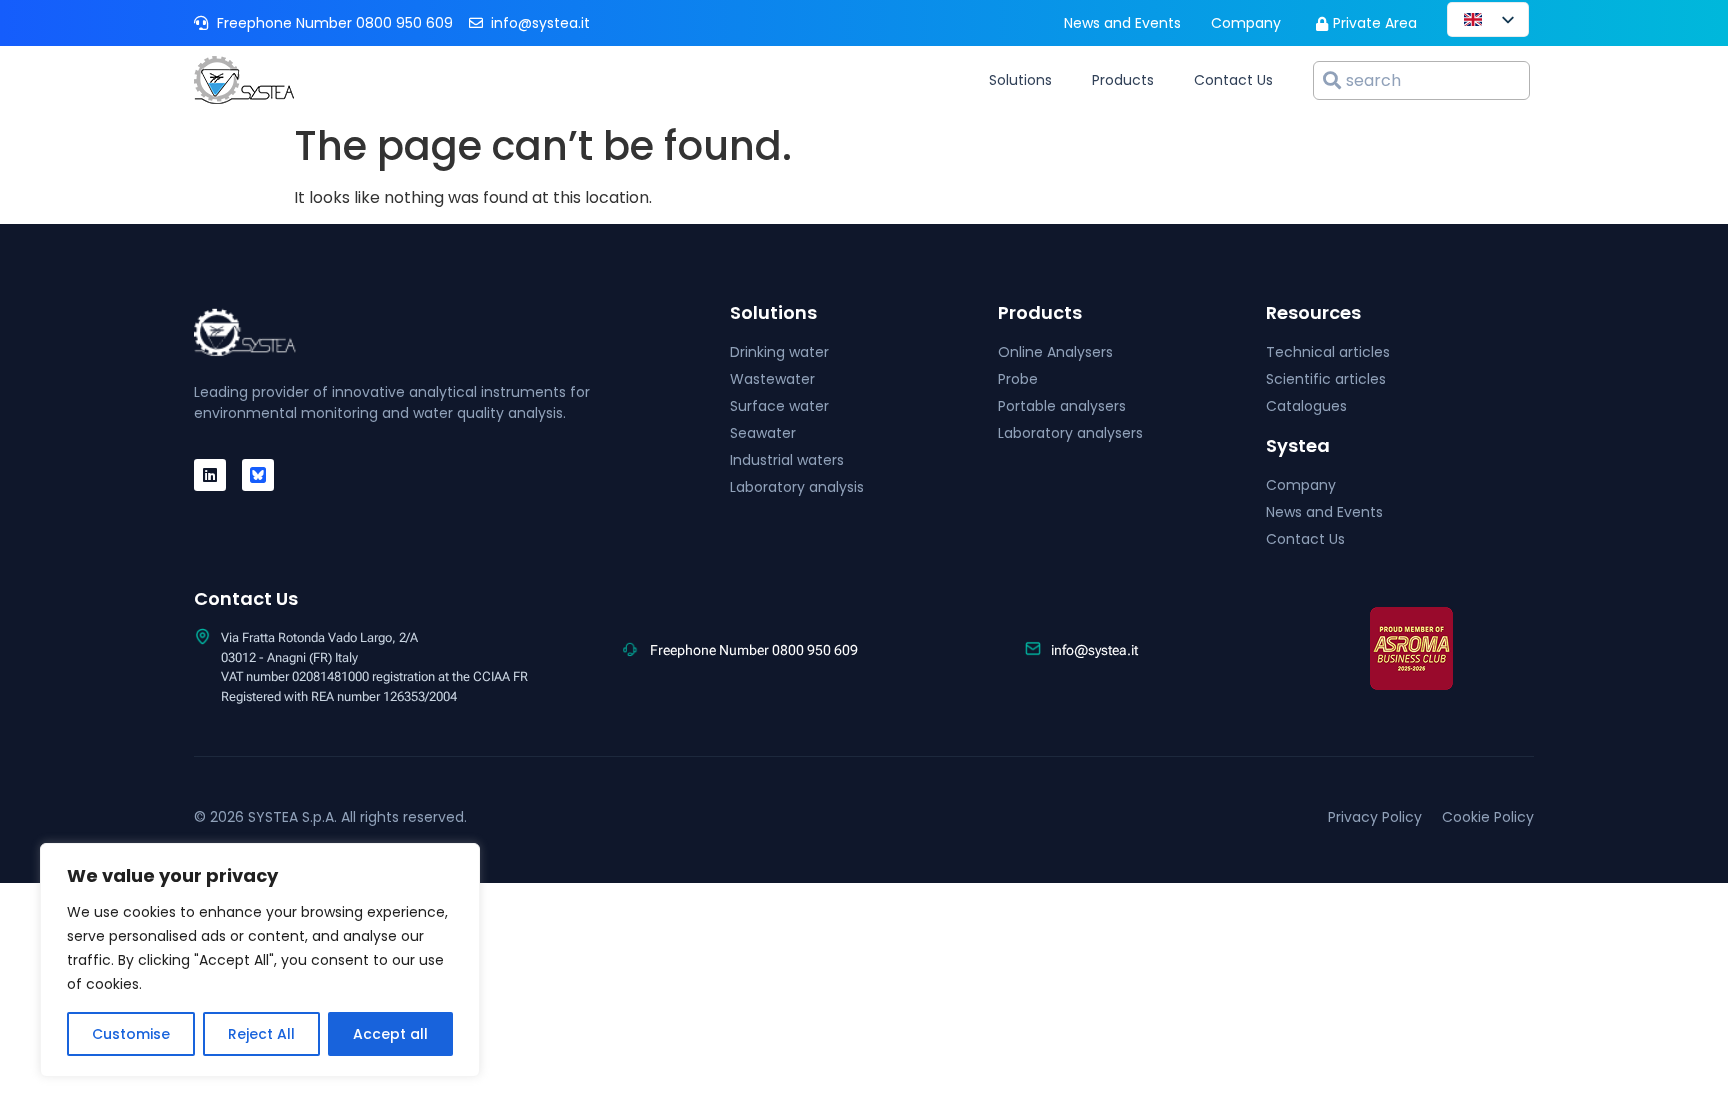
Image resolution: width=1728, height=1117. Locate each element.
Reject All (261, 1034)
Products (1123, 80)
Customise (131, 1034)
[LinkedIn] (210, 475)
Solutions (1020, 80)
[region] (260, 960)
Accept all (390, 1034)
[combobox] (1421, 80)
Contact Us (1233, 80)
